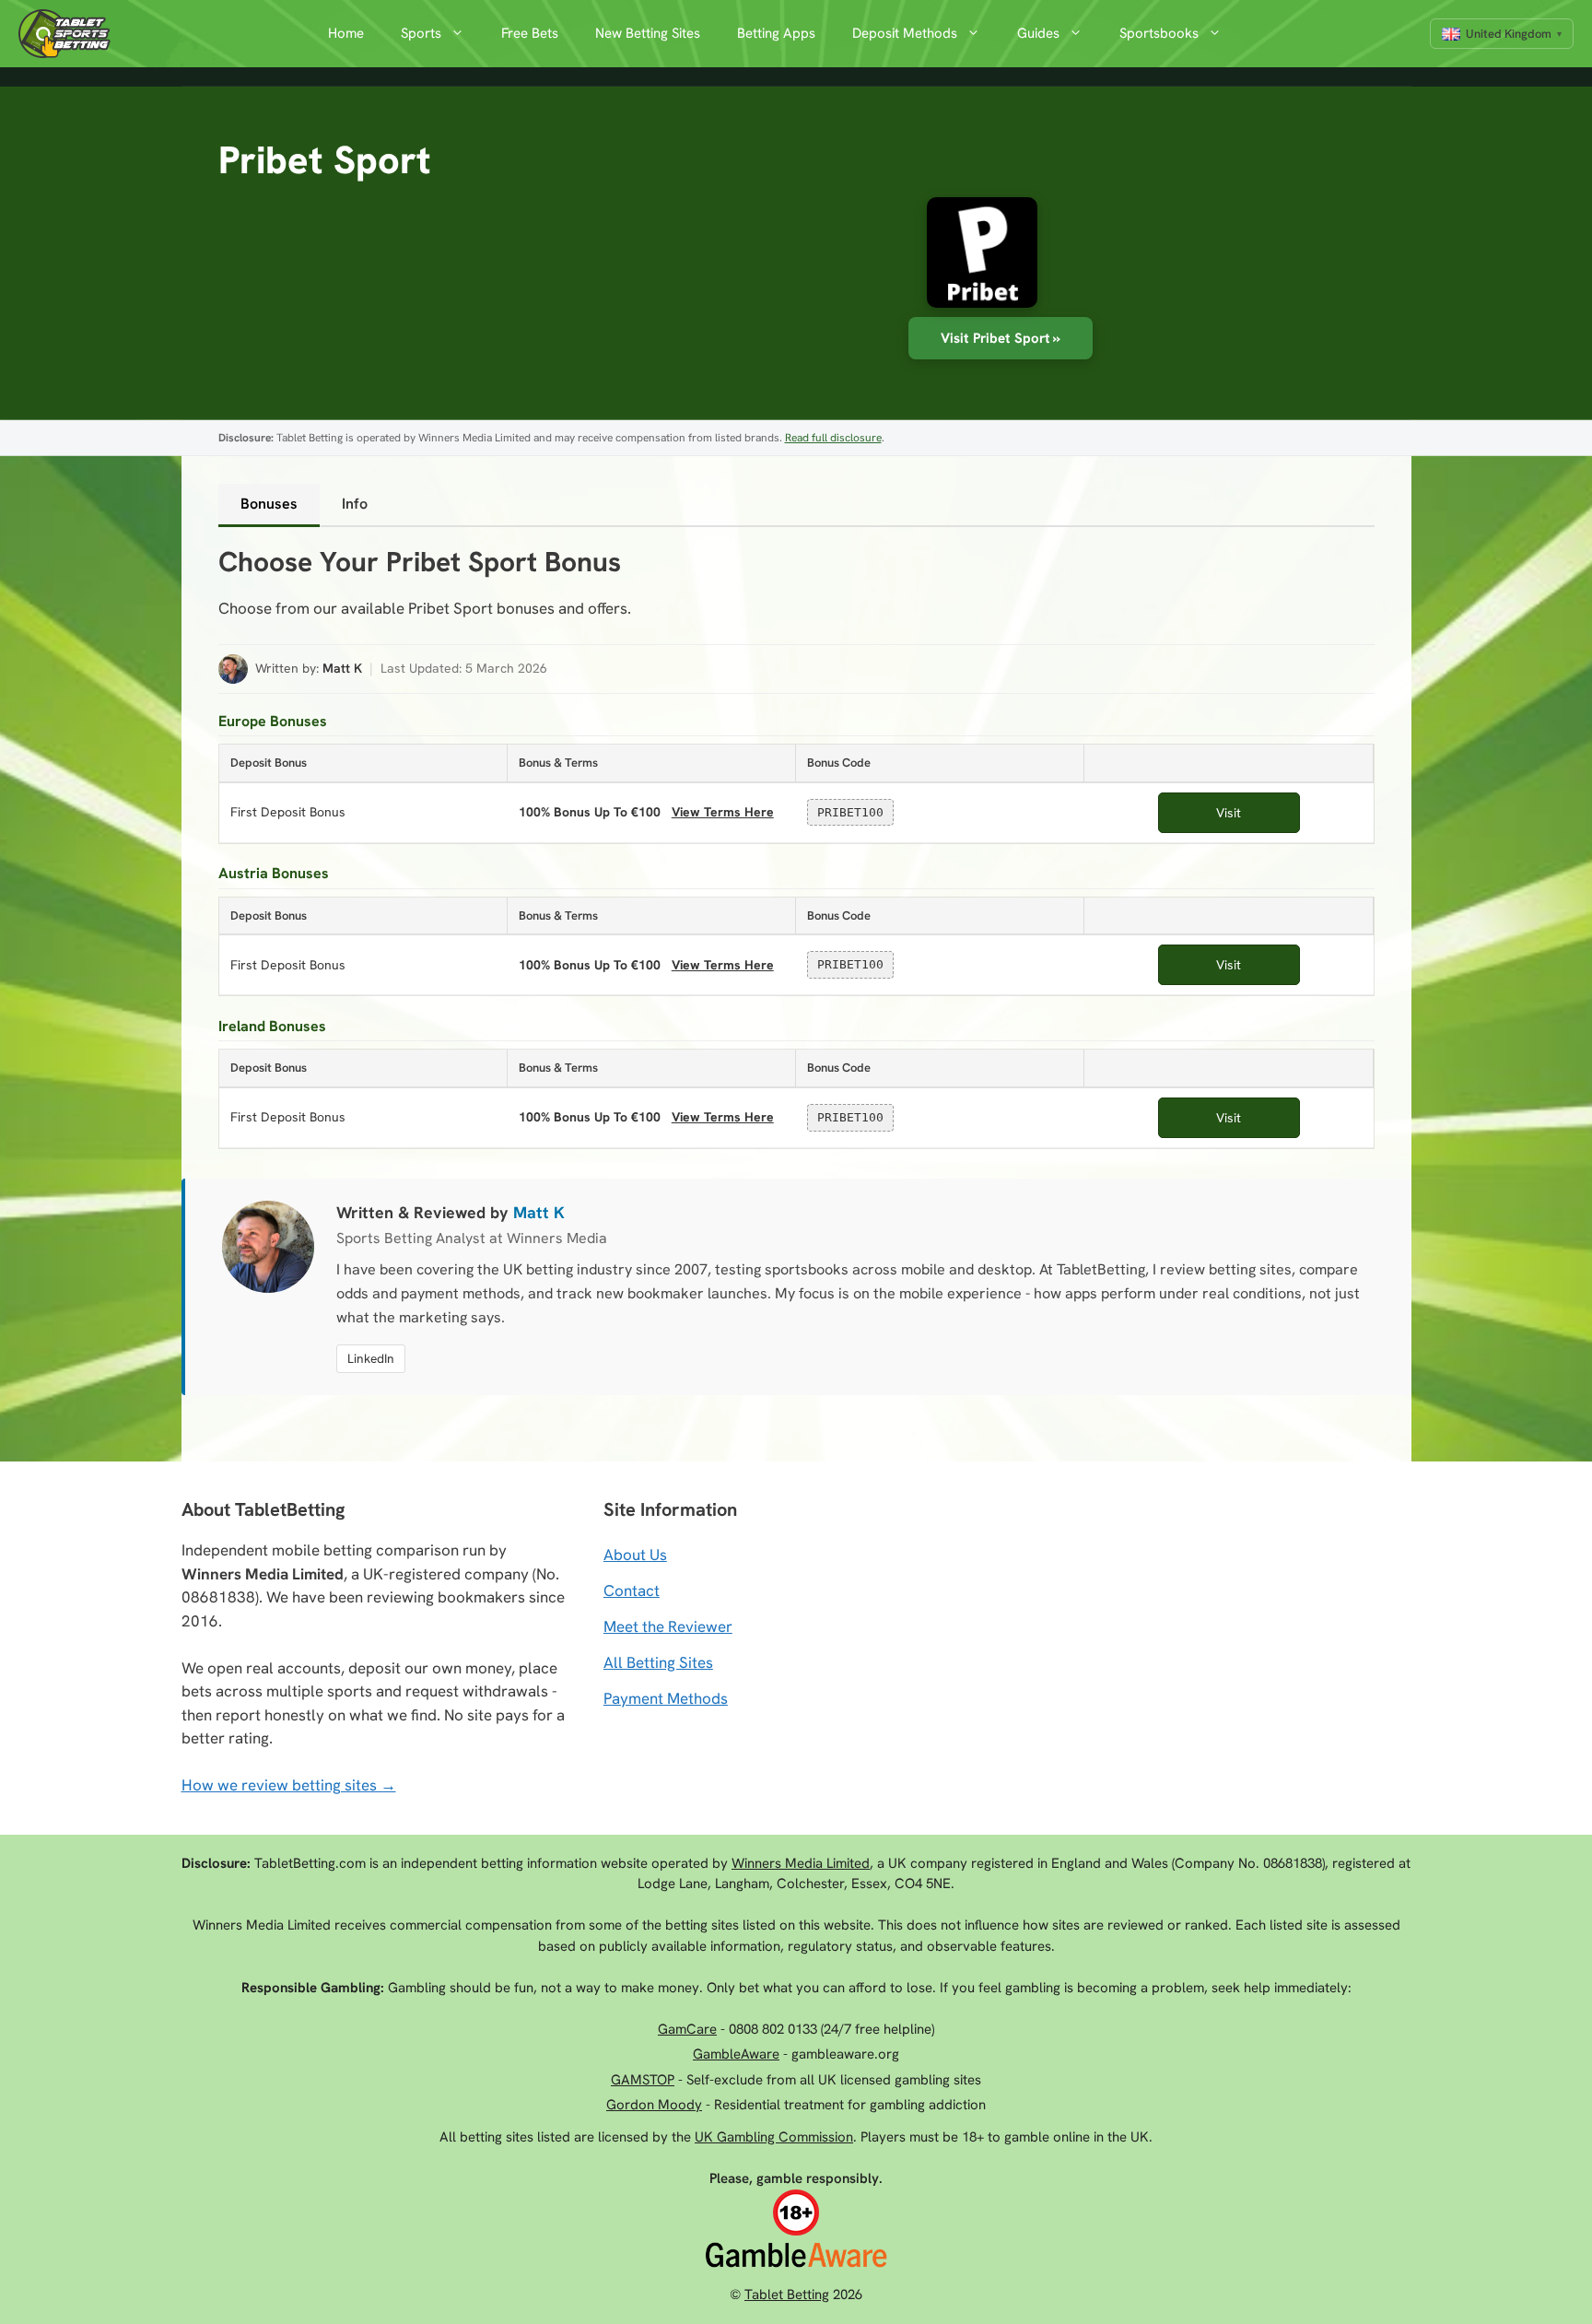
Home (346, 33)
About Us (635, 1555)
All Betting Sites (658, 1662)
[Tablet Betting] (69, 34)
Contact (632, 1590)
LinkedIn (371, 1358)
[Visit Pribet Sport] (973, 257)
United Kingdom (1509, 34)
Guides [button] (1038, 33)
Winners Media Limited (801, 1863)
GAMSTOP (643, 2080)
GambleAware (736, 2054)
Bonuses (269, 504)
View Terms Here (720, 811)
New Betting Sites (648, 33)
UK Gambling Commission (774, 2137)
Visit (1229, 813)
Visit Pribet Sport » (1001, 338)
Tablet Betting (787, 2295)
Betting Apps (776, 33)
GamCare (687, 2029)
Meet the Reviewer (668, 1626)
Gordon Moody (654, 2105)
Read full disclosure (833, 438)
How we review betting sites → (289, 1785)
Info (355, 504)
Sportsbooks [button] (1159, 33)
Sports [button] (421, 33)
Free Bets (530, 33)
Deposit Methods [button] (905, 33)
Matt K (342, 668)
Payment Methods (666, 1698)
